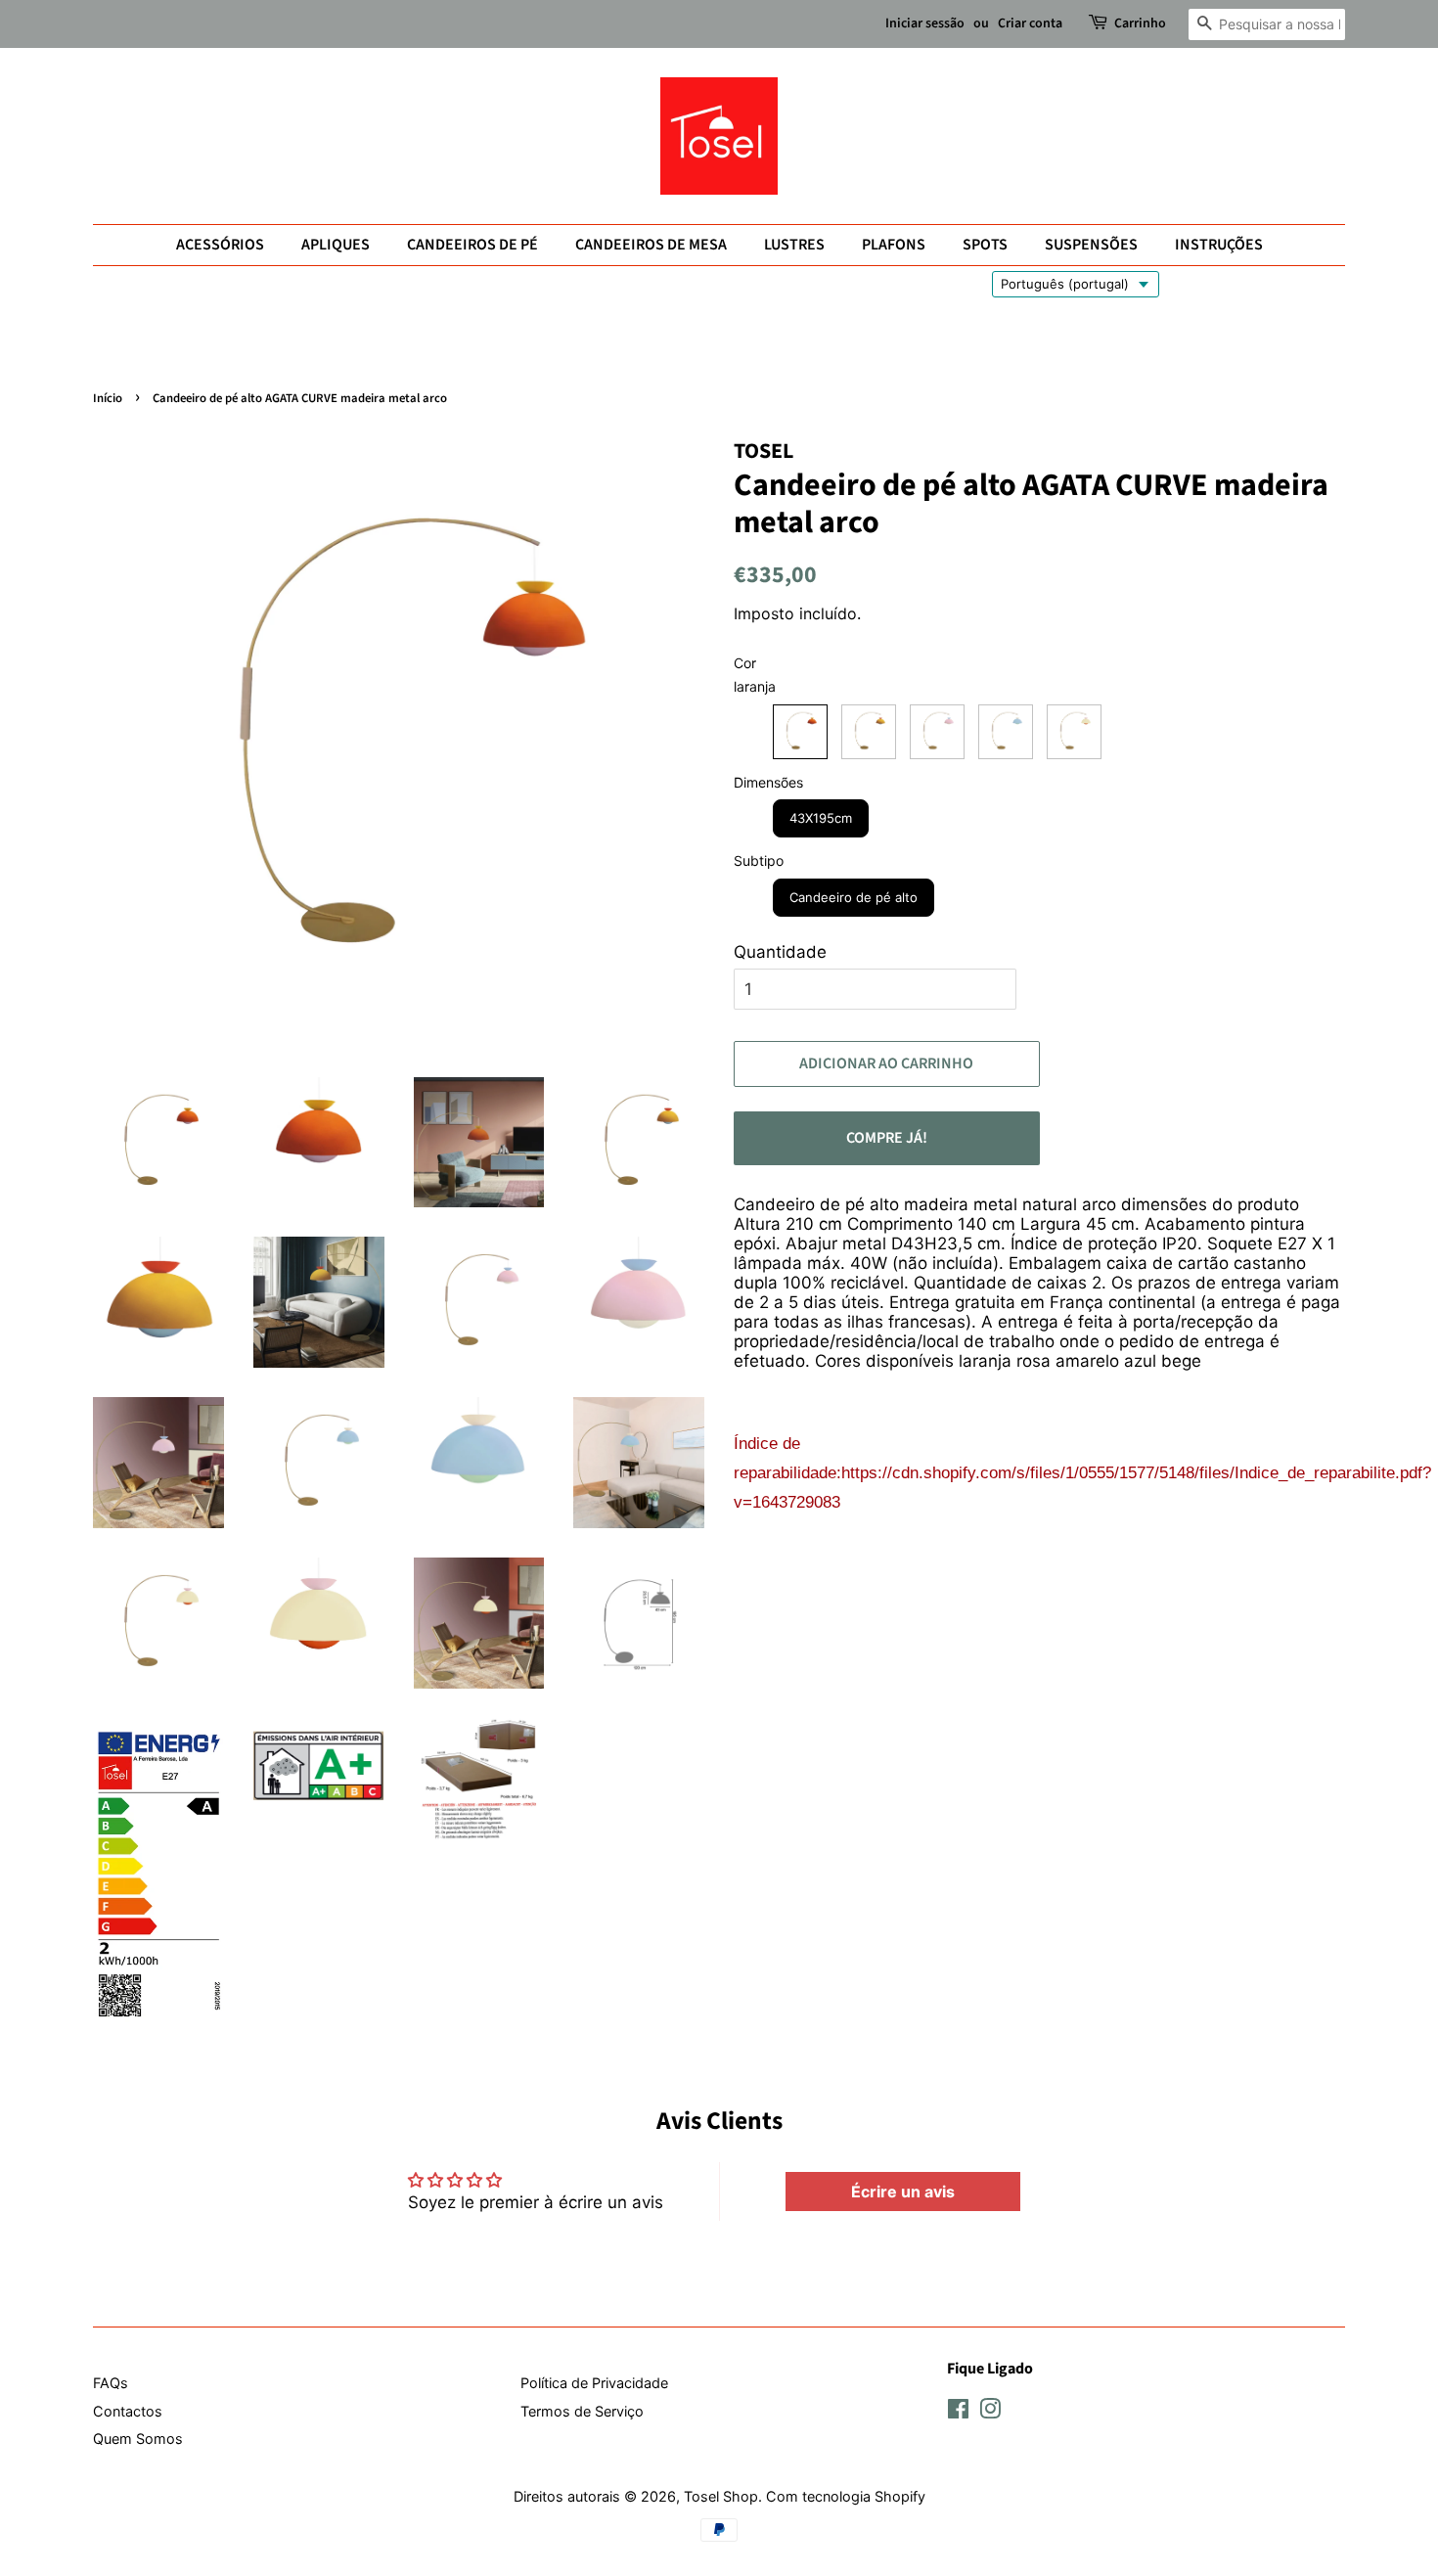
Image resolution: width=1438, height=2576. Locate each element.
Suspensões (1091, 245)
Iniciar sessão (925, 23)
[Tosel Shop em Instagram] (990, 2412)
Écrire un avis (903, 2192)
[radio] (800, 732)
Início (108, 398)
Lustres (794, 245)
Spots (985, 245)
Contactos (128, 2411)
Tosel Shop (721, 2496)
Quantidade (780, 952)
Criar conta (1030, 23)
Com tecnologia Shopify (846, 2496)
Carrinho (1140, 23)
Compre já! (887, 1138)
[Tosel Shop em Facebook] (958, 2412)
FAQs (111, 2383)
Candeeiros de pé (472, 245)
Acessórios (220, 245)
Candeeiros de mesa (651, 245)
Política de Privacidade (594, 2383)
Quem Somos (138, 2439)
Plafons (894, 245)
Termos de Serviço (582, 2411)
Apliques (336, 245)
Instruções (1219, 245)
